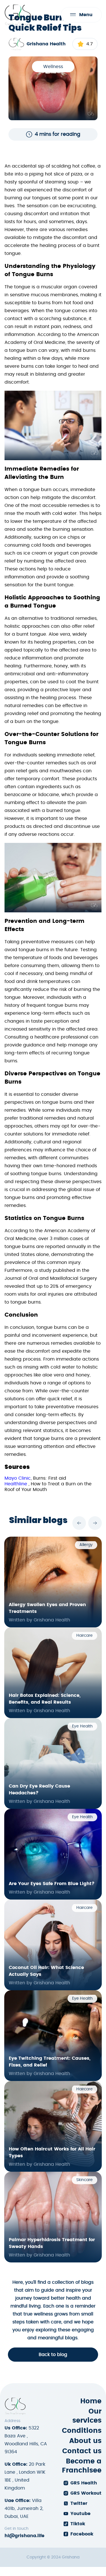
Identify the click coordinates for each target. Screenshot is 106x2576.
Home (91, 2401)
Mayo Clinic (18, 1478)
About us (85, 2441)
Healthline (17, 1484)
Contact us (82, 2451)
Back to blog (53, 2355)
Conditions (82, 2431)
